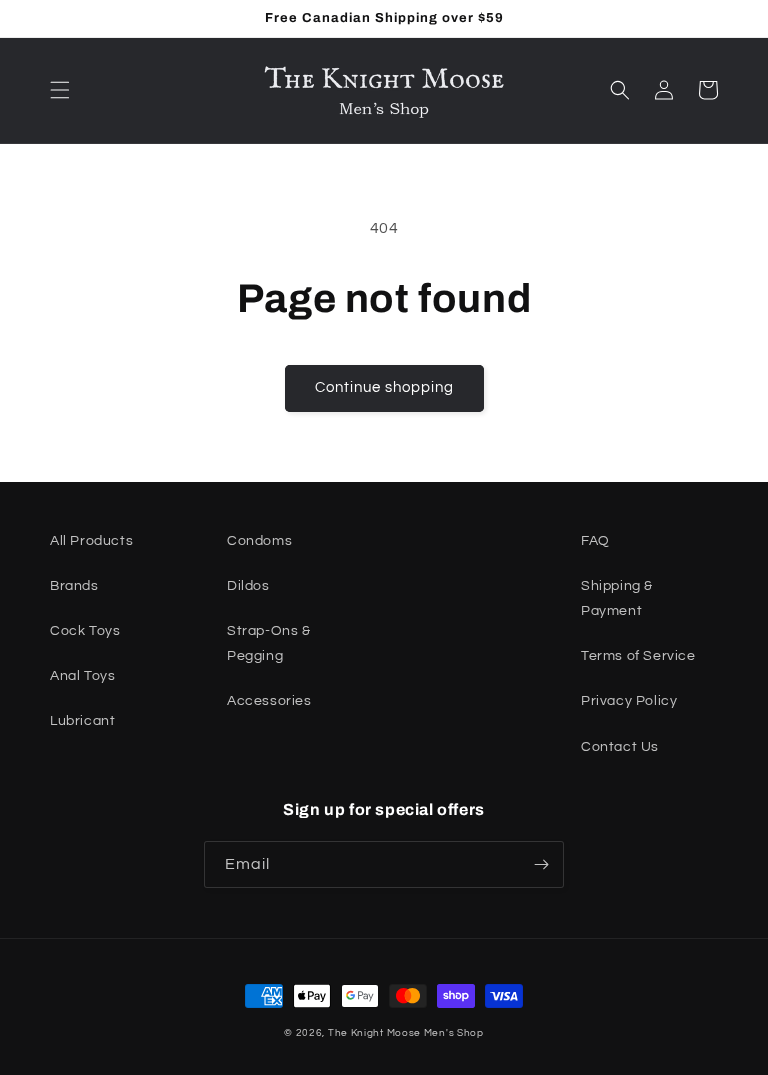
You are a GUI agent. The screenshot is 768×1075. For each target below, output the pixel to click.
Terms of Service (638, 656)
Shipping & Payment (617, 598)
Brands (74, 586)
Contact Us (620, 747)
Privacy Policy (629, 701)
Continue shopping (384, 387)
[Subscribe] (541, 864)
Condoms (259, 541)
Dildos (248, 586)
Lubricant (82, 721)
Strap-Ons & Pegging (269, 643)
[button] (60, 90)
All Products (91, 541)
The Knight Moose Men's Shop (406, 1033)
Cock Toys (85, 631)
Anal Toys (82, 676)
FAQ (595, 541)
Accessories (269, 701)
